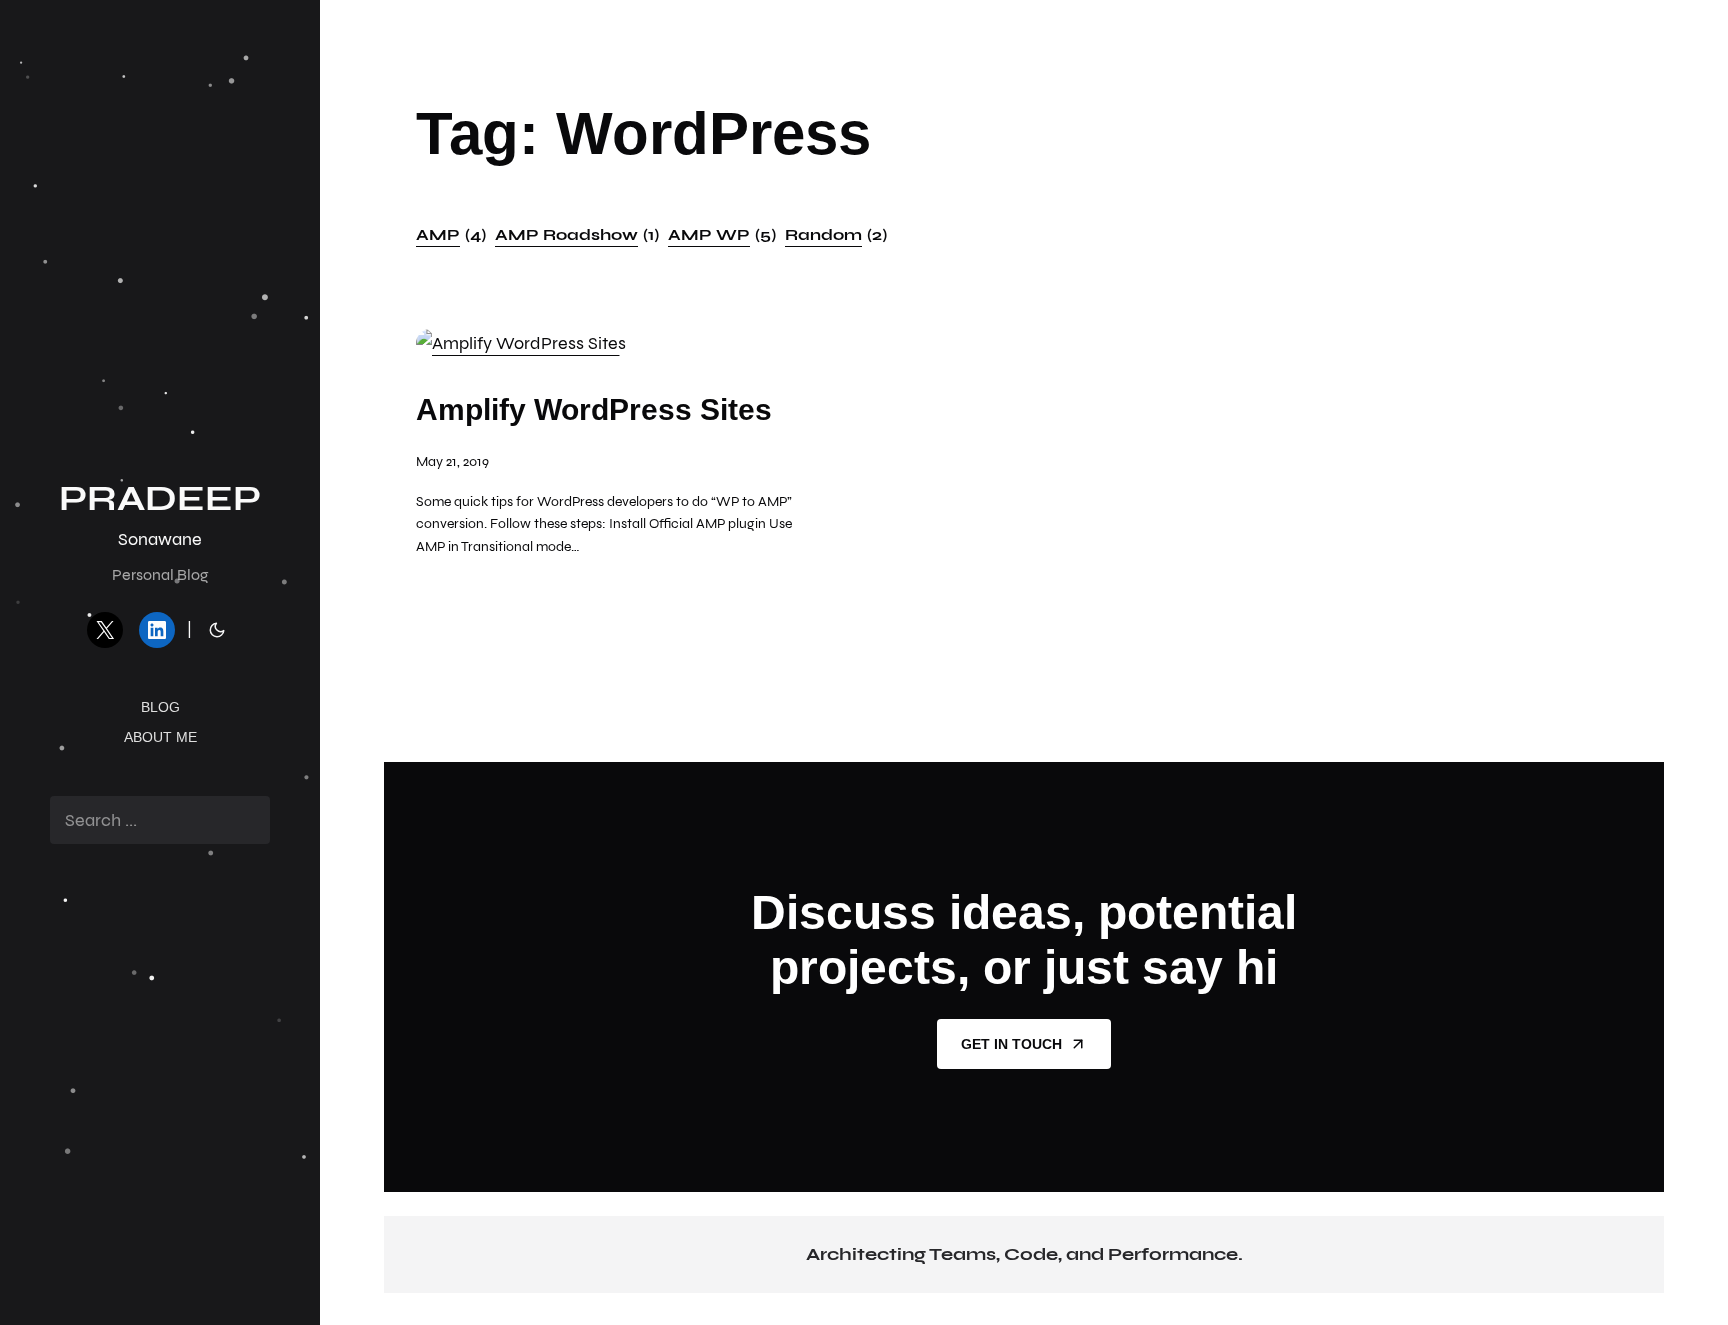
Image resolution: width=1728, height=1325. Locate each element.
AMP (451, 234)
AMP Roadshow (577, 234)
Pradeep (160, 498)
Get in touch (1011, 1044)
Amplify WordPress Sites (594, 409)
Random (836, 234)
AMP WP (722, 234)
